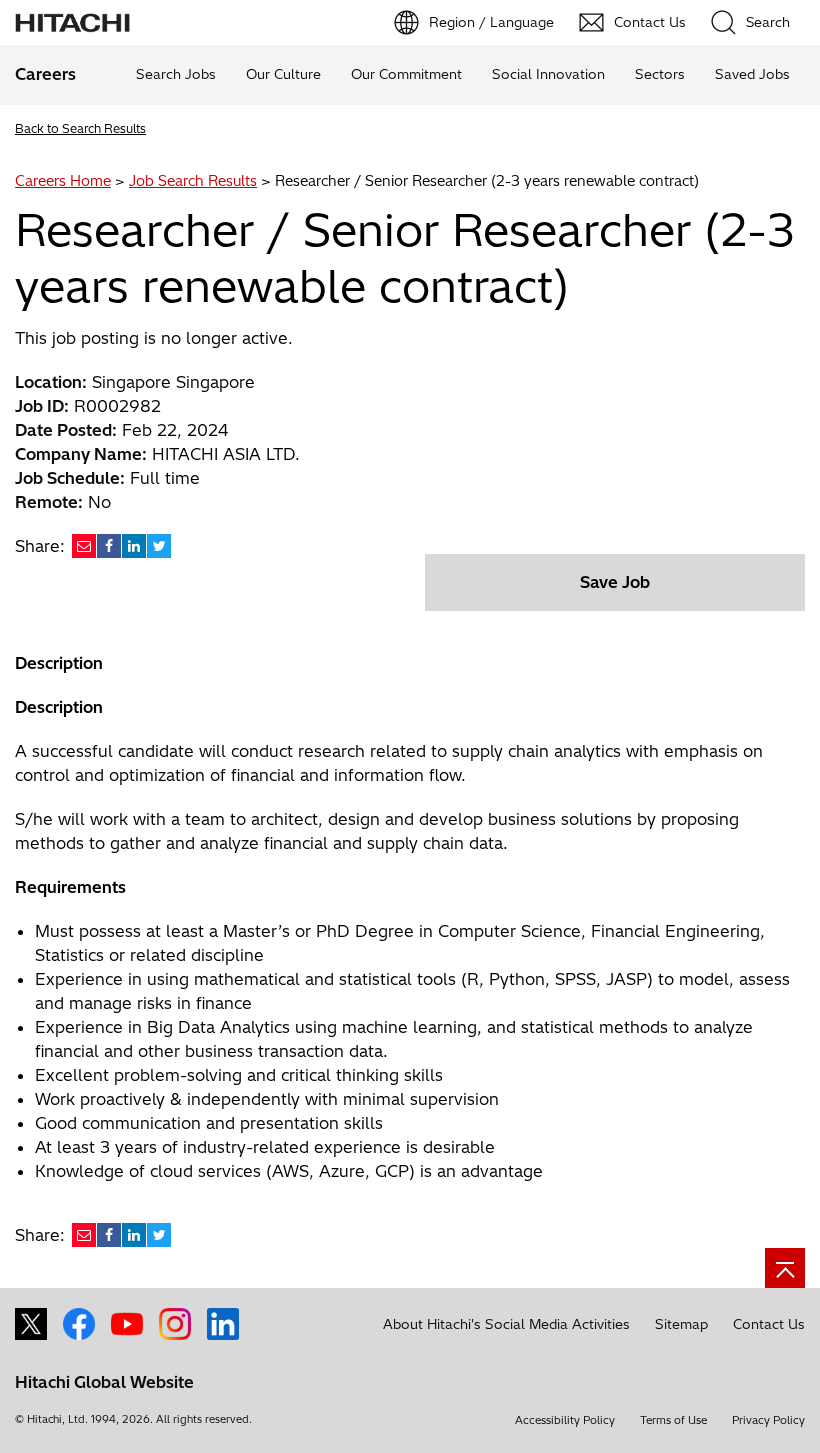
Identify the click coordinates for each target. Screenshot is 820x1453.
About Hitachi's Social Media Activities (506, 1324)
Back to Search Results (80, 128)
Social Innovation (548, 74)
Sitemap (681, 1324)
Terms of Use (673, 1420)
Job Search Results (193, 181)
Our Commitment (406, 74)
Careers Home (63, 181)
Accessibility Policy (565, 1420)
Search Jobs (176, 74)
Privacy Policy (768, 1420)
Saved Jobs (752, 74)
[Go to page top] (785, 1268)
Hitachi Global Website (104, 1382)
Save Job (615, 582)
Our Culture (283, 74)
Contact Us (769, 1324)
